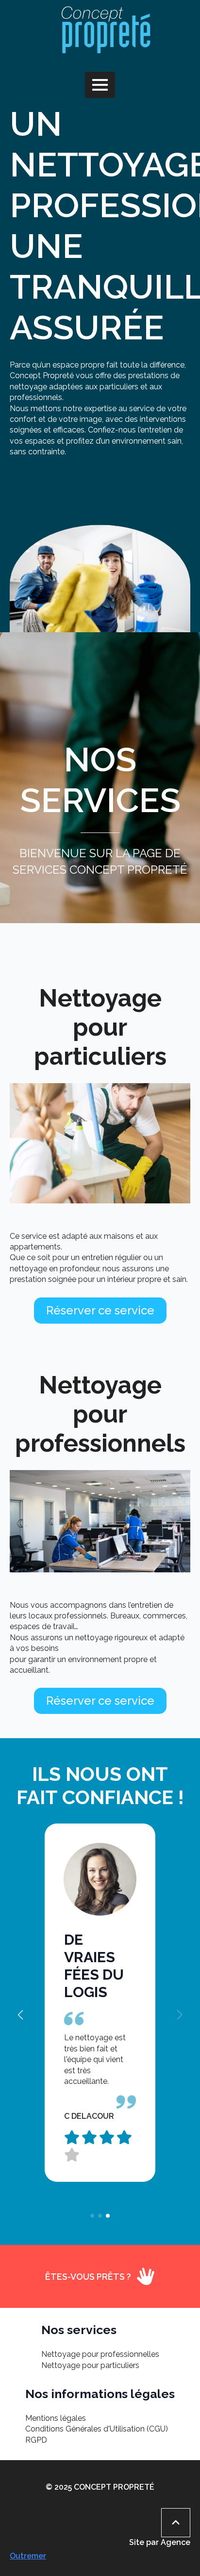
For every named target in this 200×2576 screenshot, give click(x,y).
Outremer (28, 2556)
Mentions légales (56, 2418)
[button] (20, 2015)
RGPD (36, 2440)
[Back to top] (176, 2523)
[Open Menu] (100, 85)
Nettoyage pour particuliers (90, 2365)
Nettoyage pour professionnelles (100, 2354)
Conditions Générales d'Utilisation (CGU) (97, 2429)
